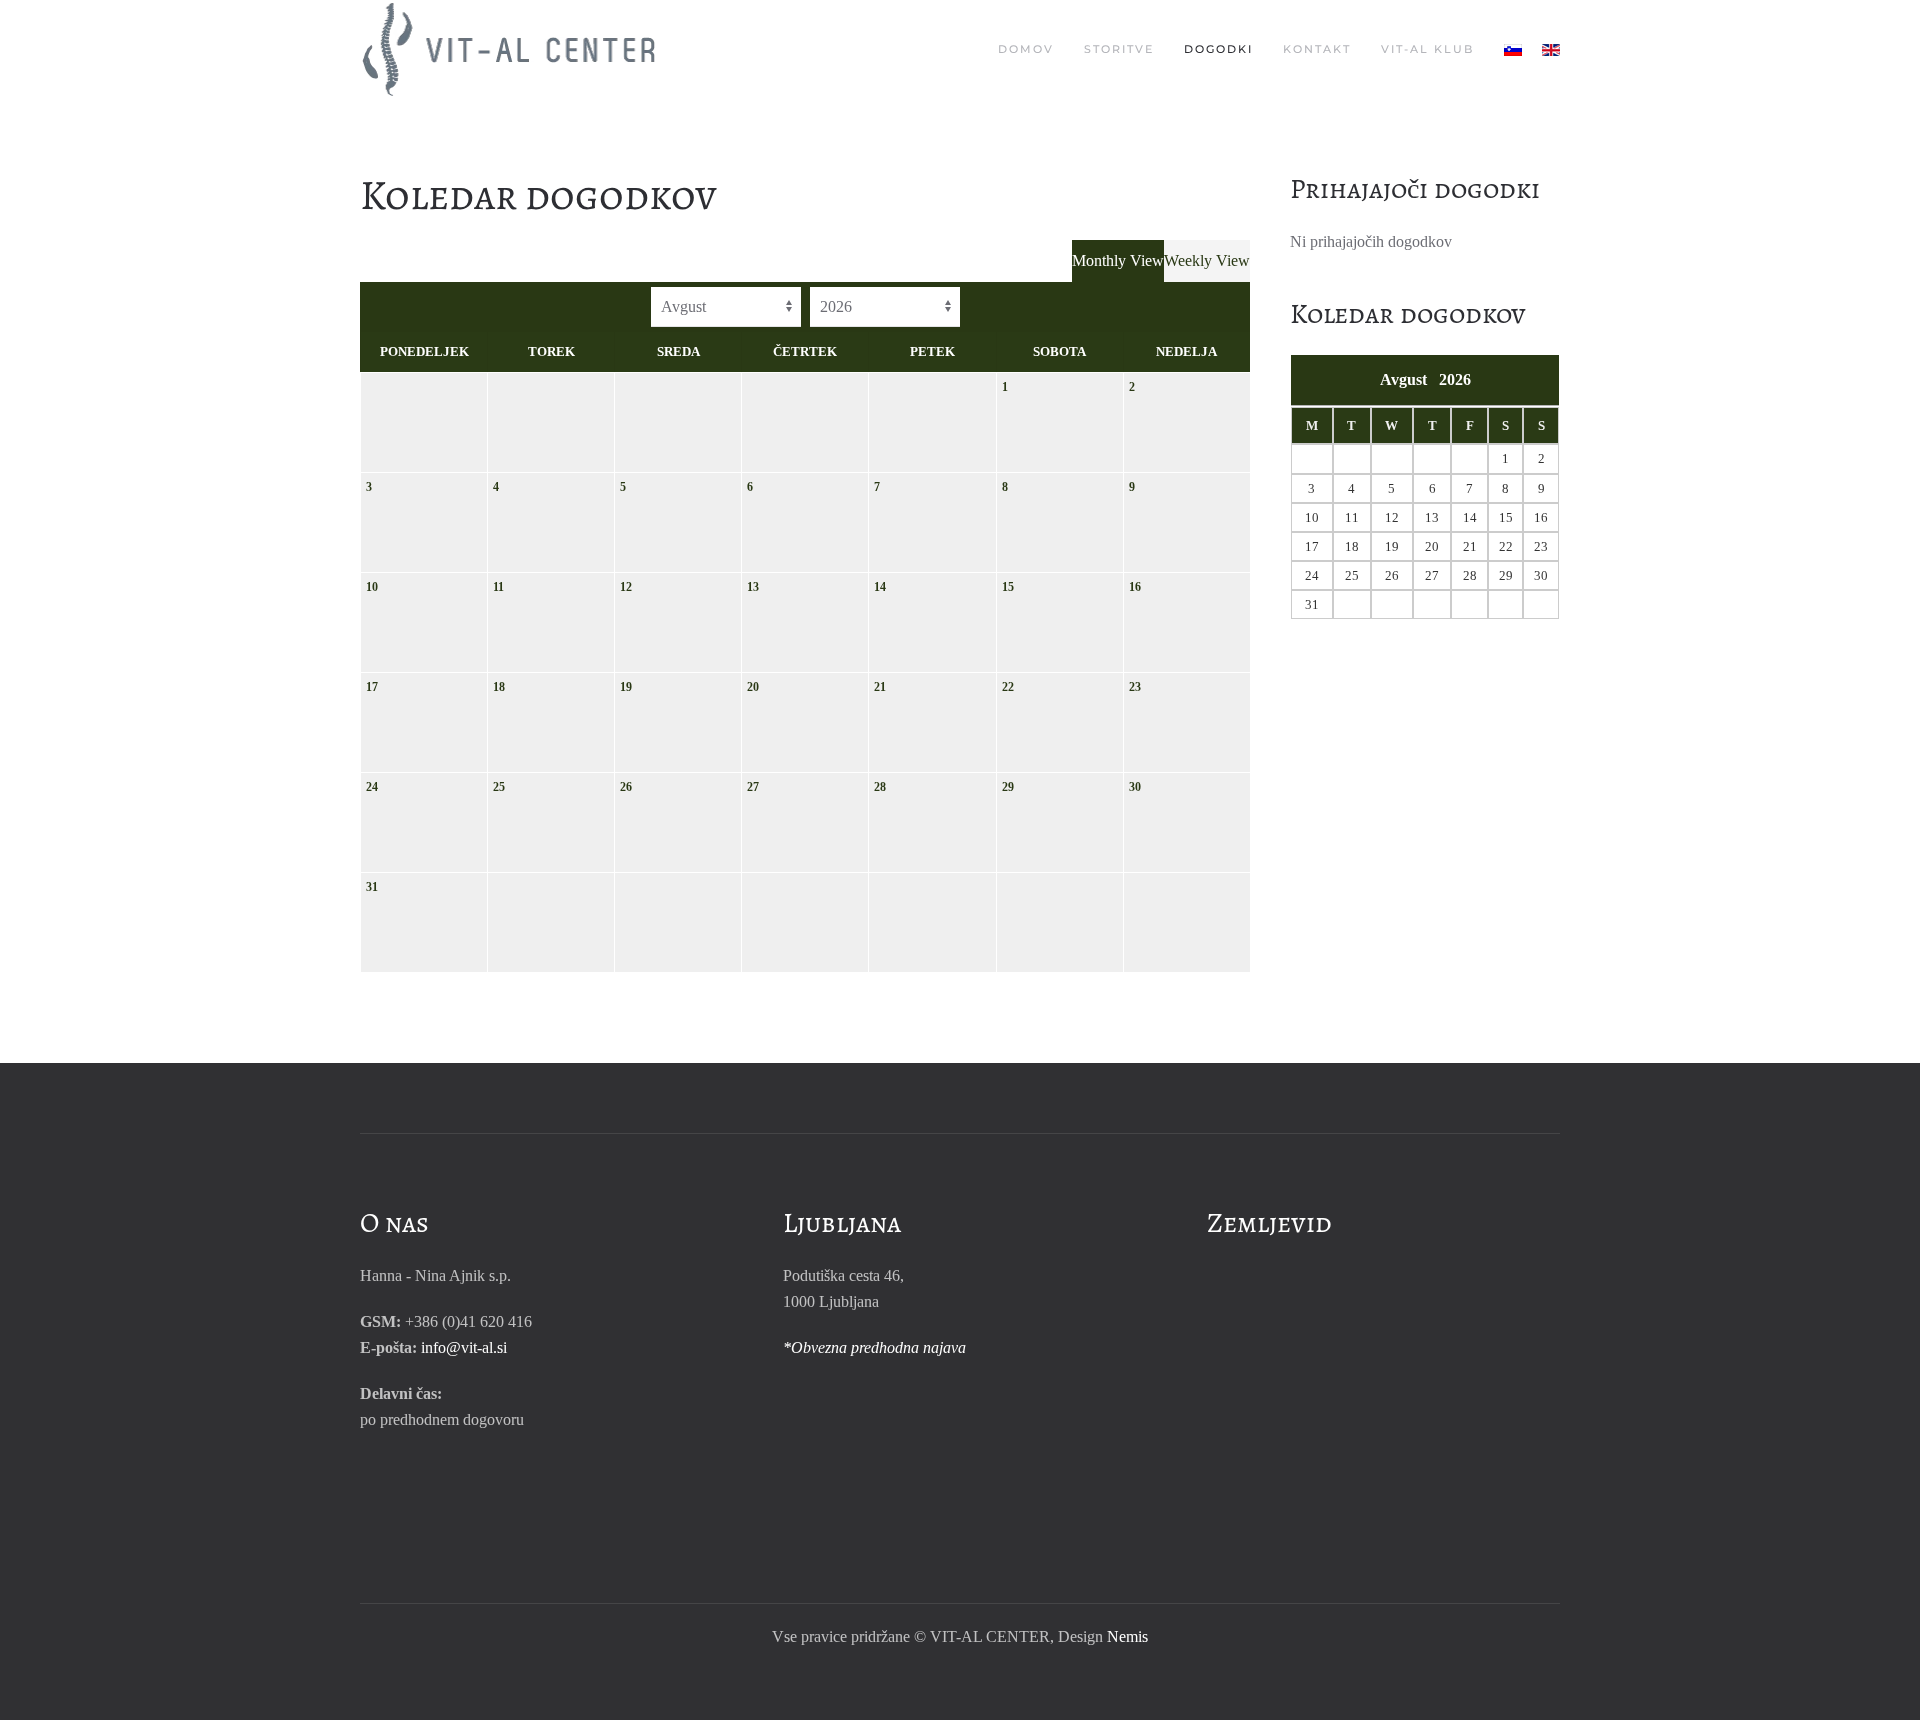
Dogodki (1218, 49)
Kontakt (1317, 49)
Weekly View (1207, 260)
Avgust (1409, 379)
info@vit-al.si (464, 1347)
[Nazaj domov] (512, 50)
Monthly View (1118, 260)
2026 (1455, 379)
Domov (1026, 49)
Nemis (1127, 1636)
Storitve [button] (1119, 49)
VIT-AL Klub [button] (1427, 49)
